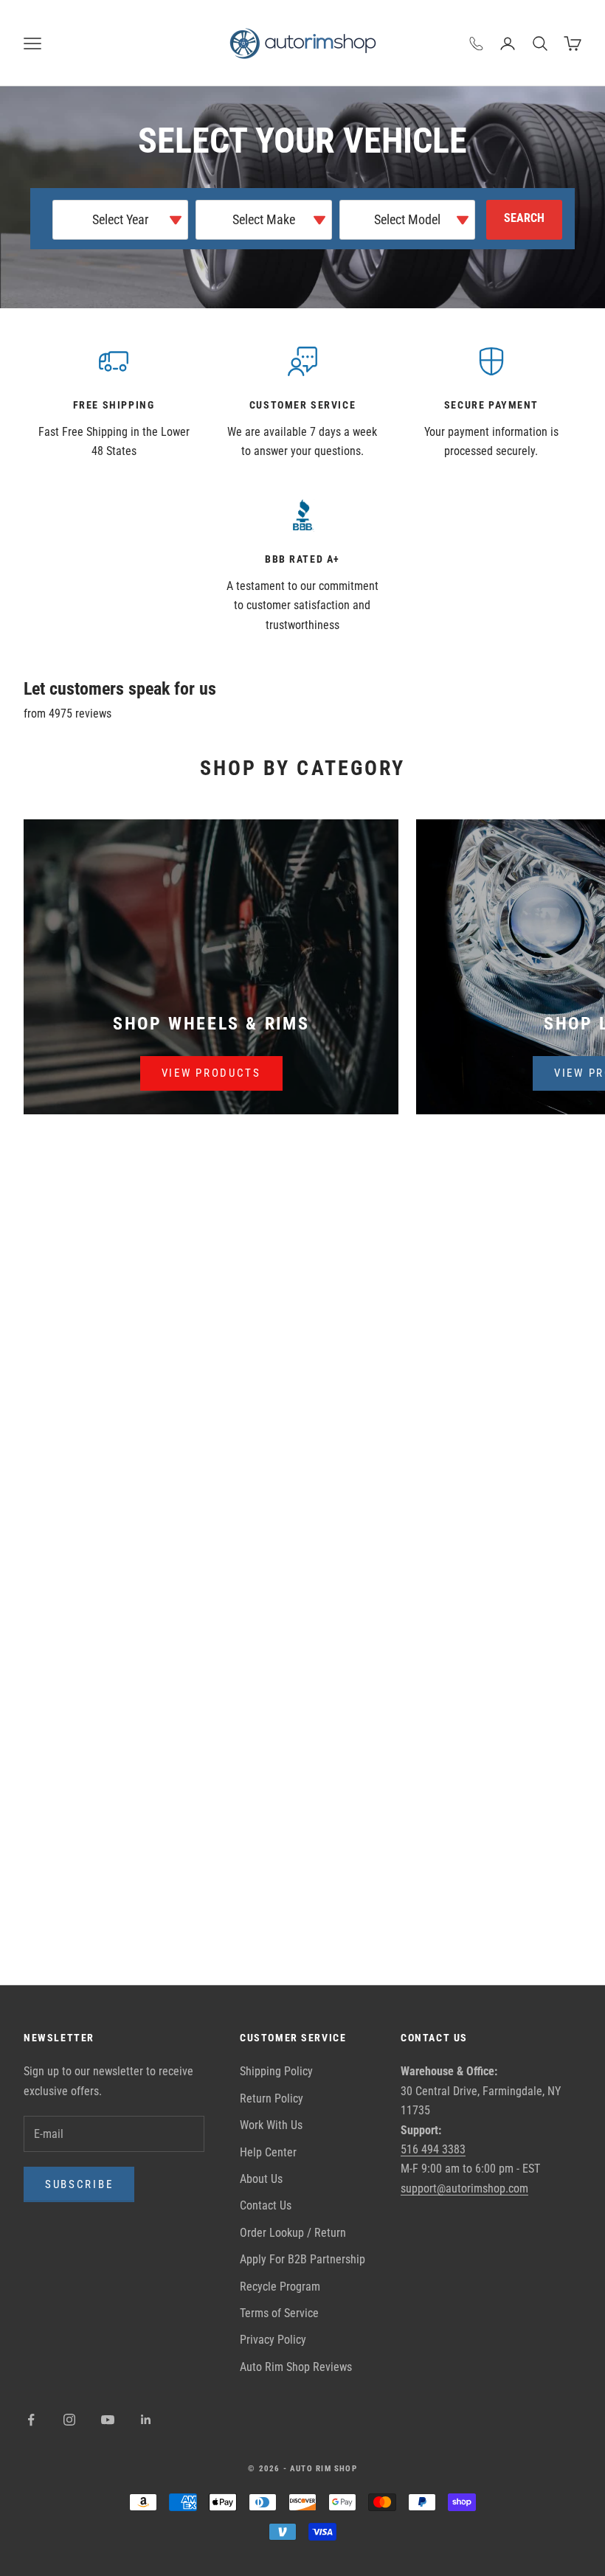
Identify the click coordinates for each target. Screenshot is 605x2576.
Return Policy (272, 2098)
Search (524, 218)
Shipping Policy (276, 2071)
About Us (261, 2179)
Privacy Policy (273, 2340)
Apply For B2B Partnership (302, 2259)
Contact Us (266, 2205)
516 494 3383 (433, 2149)
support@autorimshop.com (464, 2188)
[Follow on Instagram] (69, 2420)
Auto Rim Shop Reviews (296, 2367)
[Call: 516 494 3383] (477, 44)
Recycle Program (280, 2287)
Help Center (268, 2152)
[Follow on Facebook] (31, 2420)
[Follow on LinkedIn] (146, 2420)
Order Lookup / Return (293, 2233)
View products (211, 1073)
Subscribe (79, 2184)
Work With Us (271, 2125)
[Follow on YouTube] (108, 2420)
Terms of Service (279, 2313)
